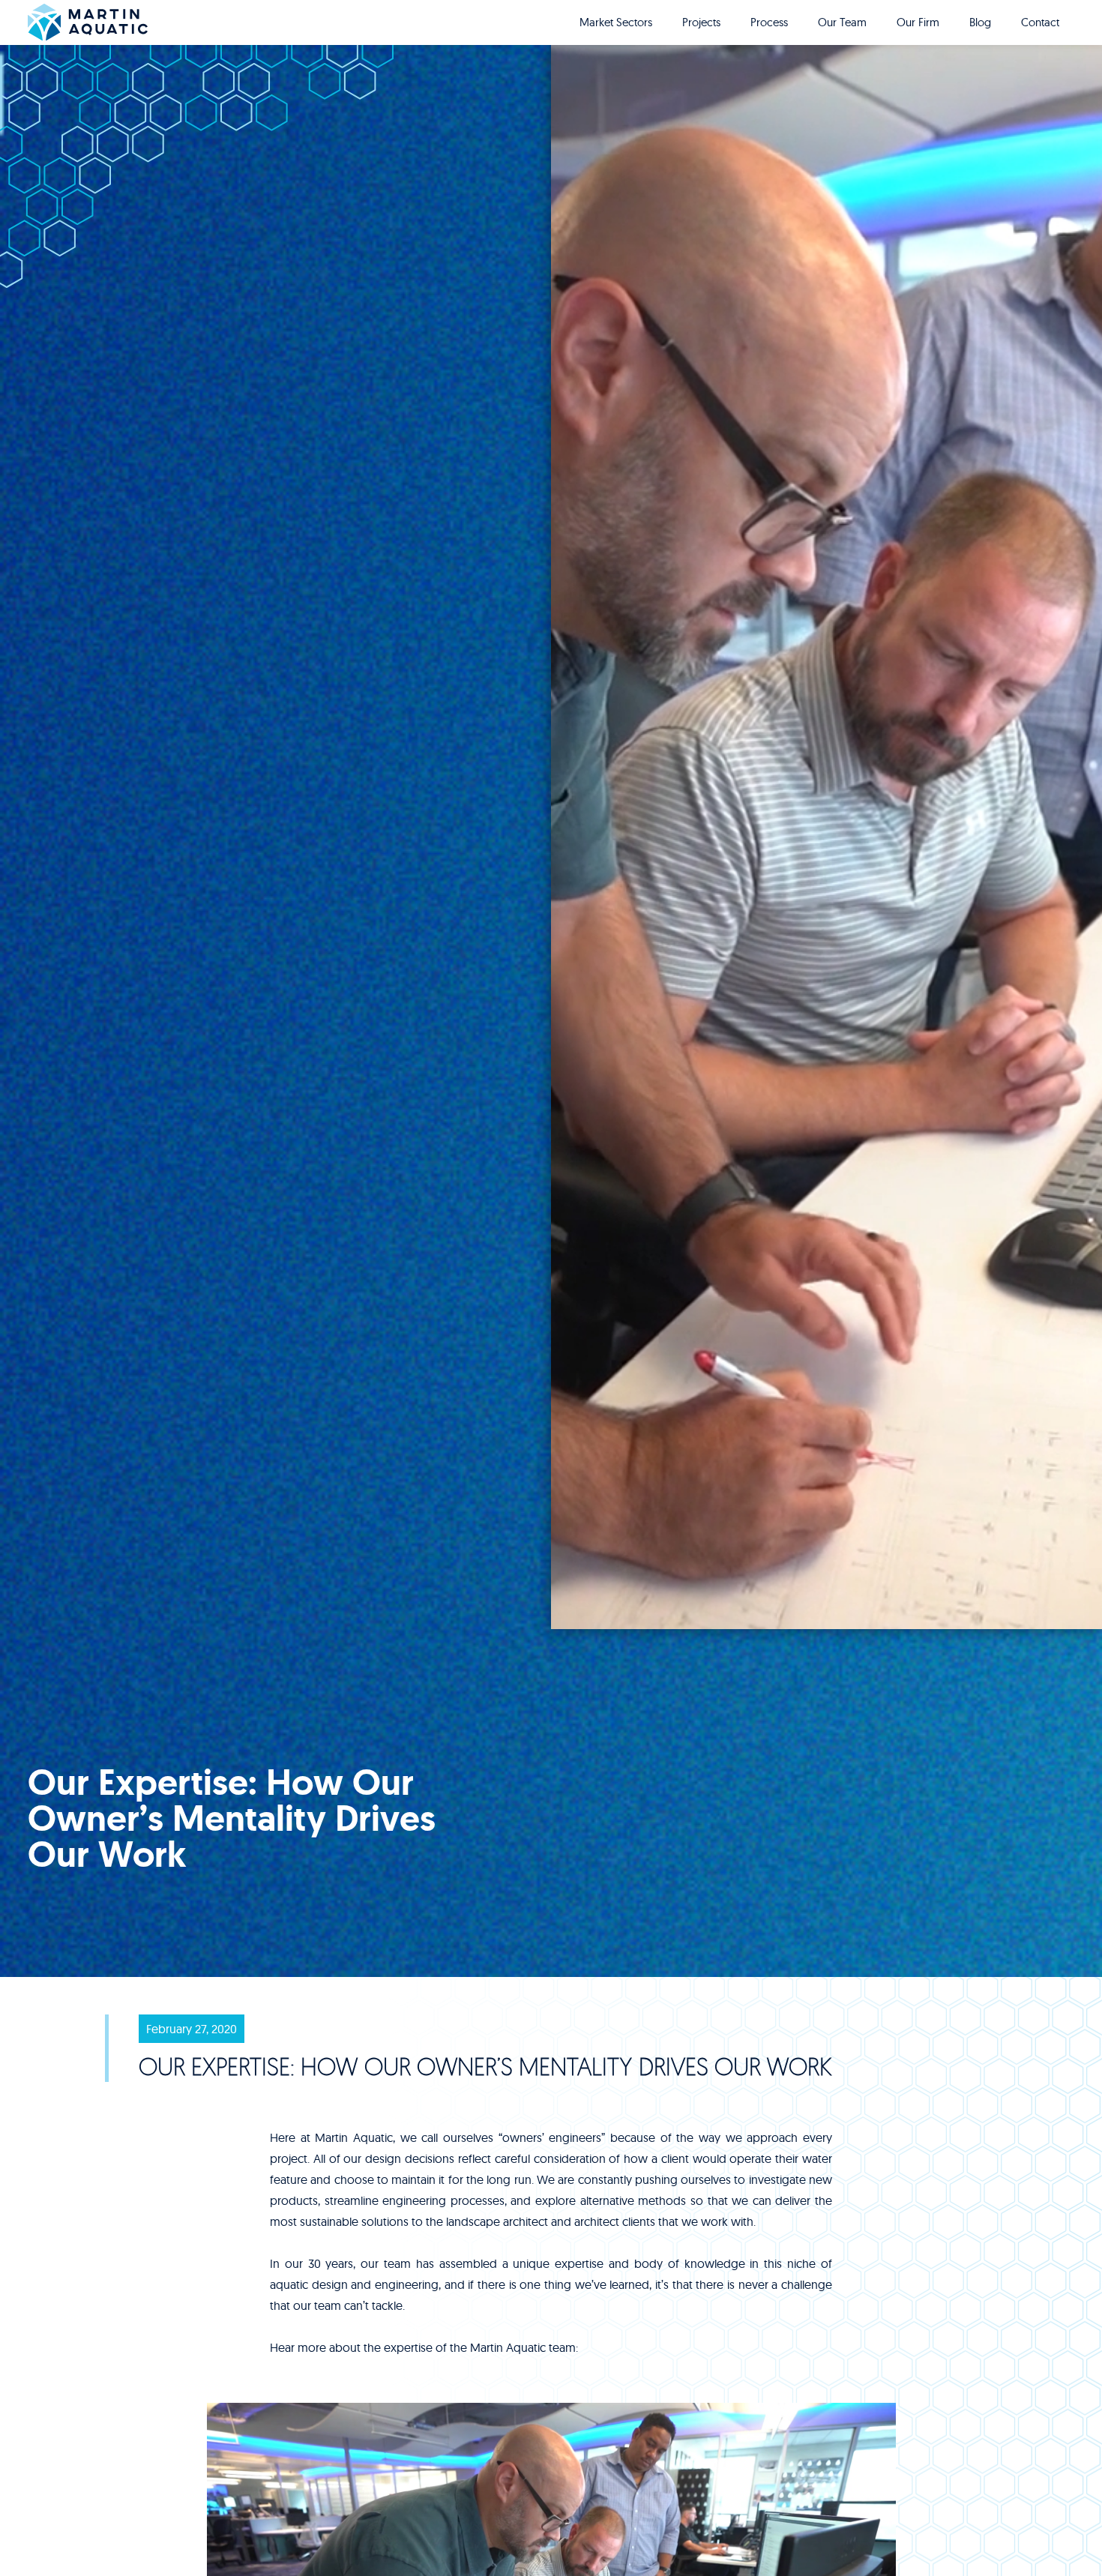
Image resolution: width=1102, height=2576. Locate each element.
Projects (701, 22)
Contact (1040, 22)
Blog (980, 22)
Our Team (842, 22)
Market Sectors (616, 22)
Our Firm (918, 22)
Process (769, 22)
